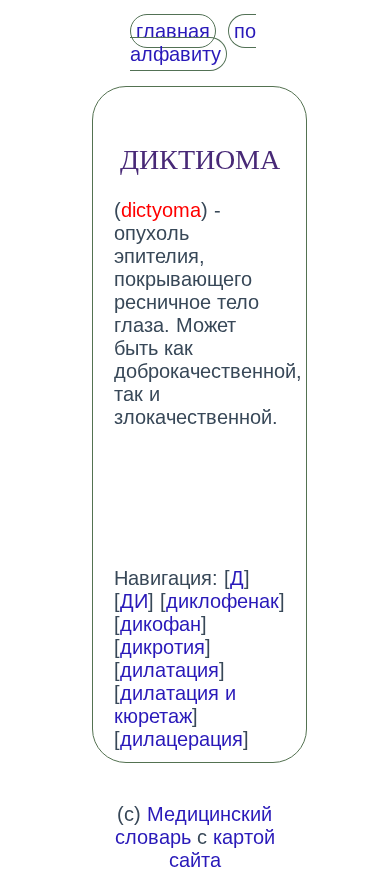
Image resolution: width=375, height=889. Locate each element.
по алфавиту (193, 42)
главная (173, 31)
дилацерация (181, 739)
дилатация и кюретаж (175, 704)
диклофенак (222, 601)
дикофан (160, 624)
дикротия (162, 647)
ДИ (134, 601)
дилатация (169, 670)
